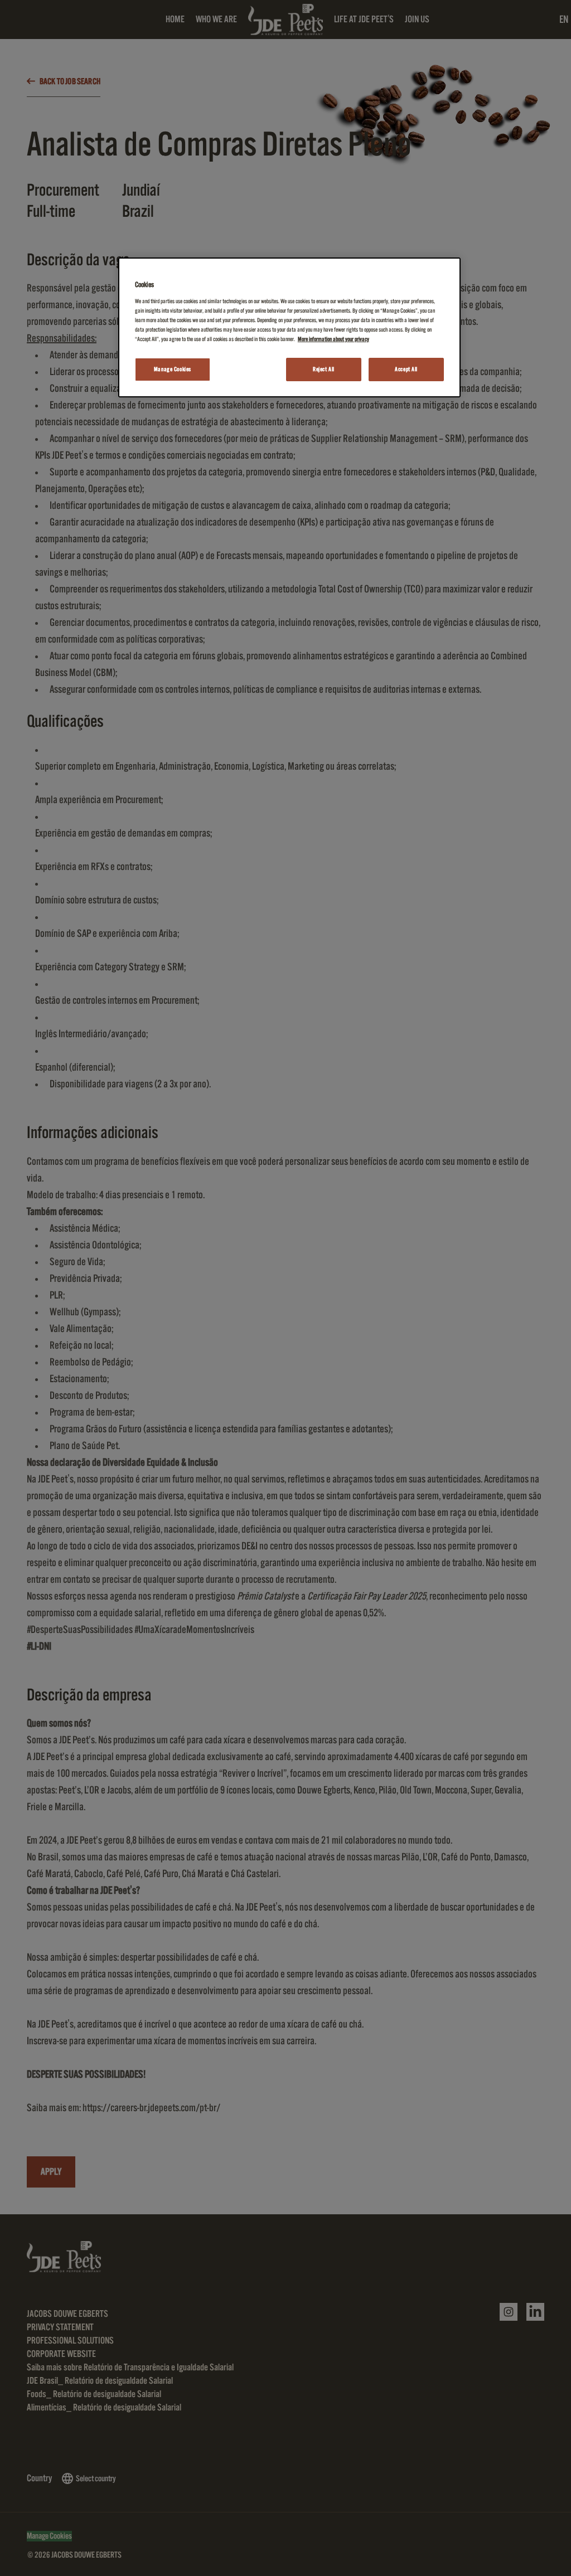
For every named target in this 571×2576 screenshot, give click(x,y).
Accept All (406, 369)
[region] (289, 327)
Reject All (324, 369)
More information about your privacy (333, 339)
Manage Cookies (173, 369)
